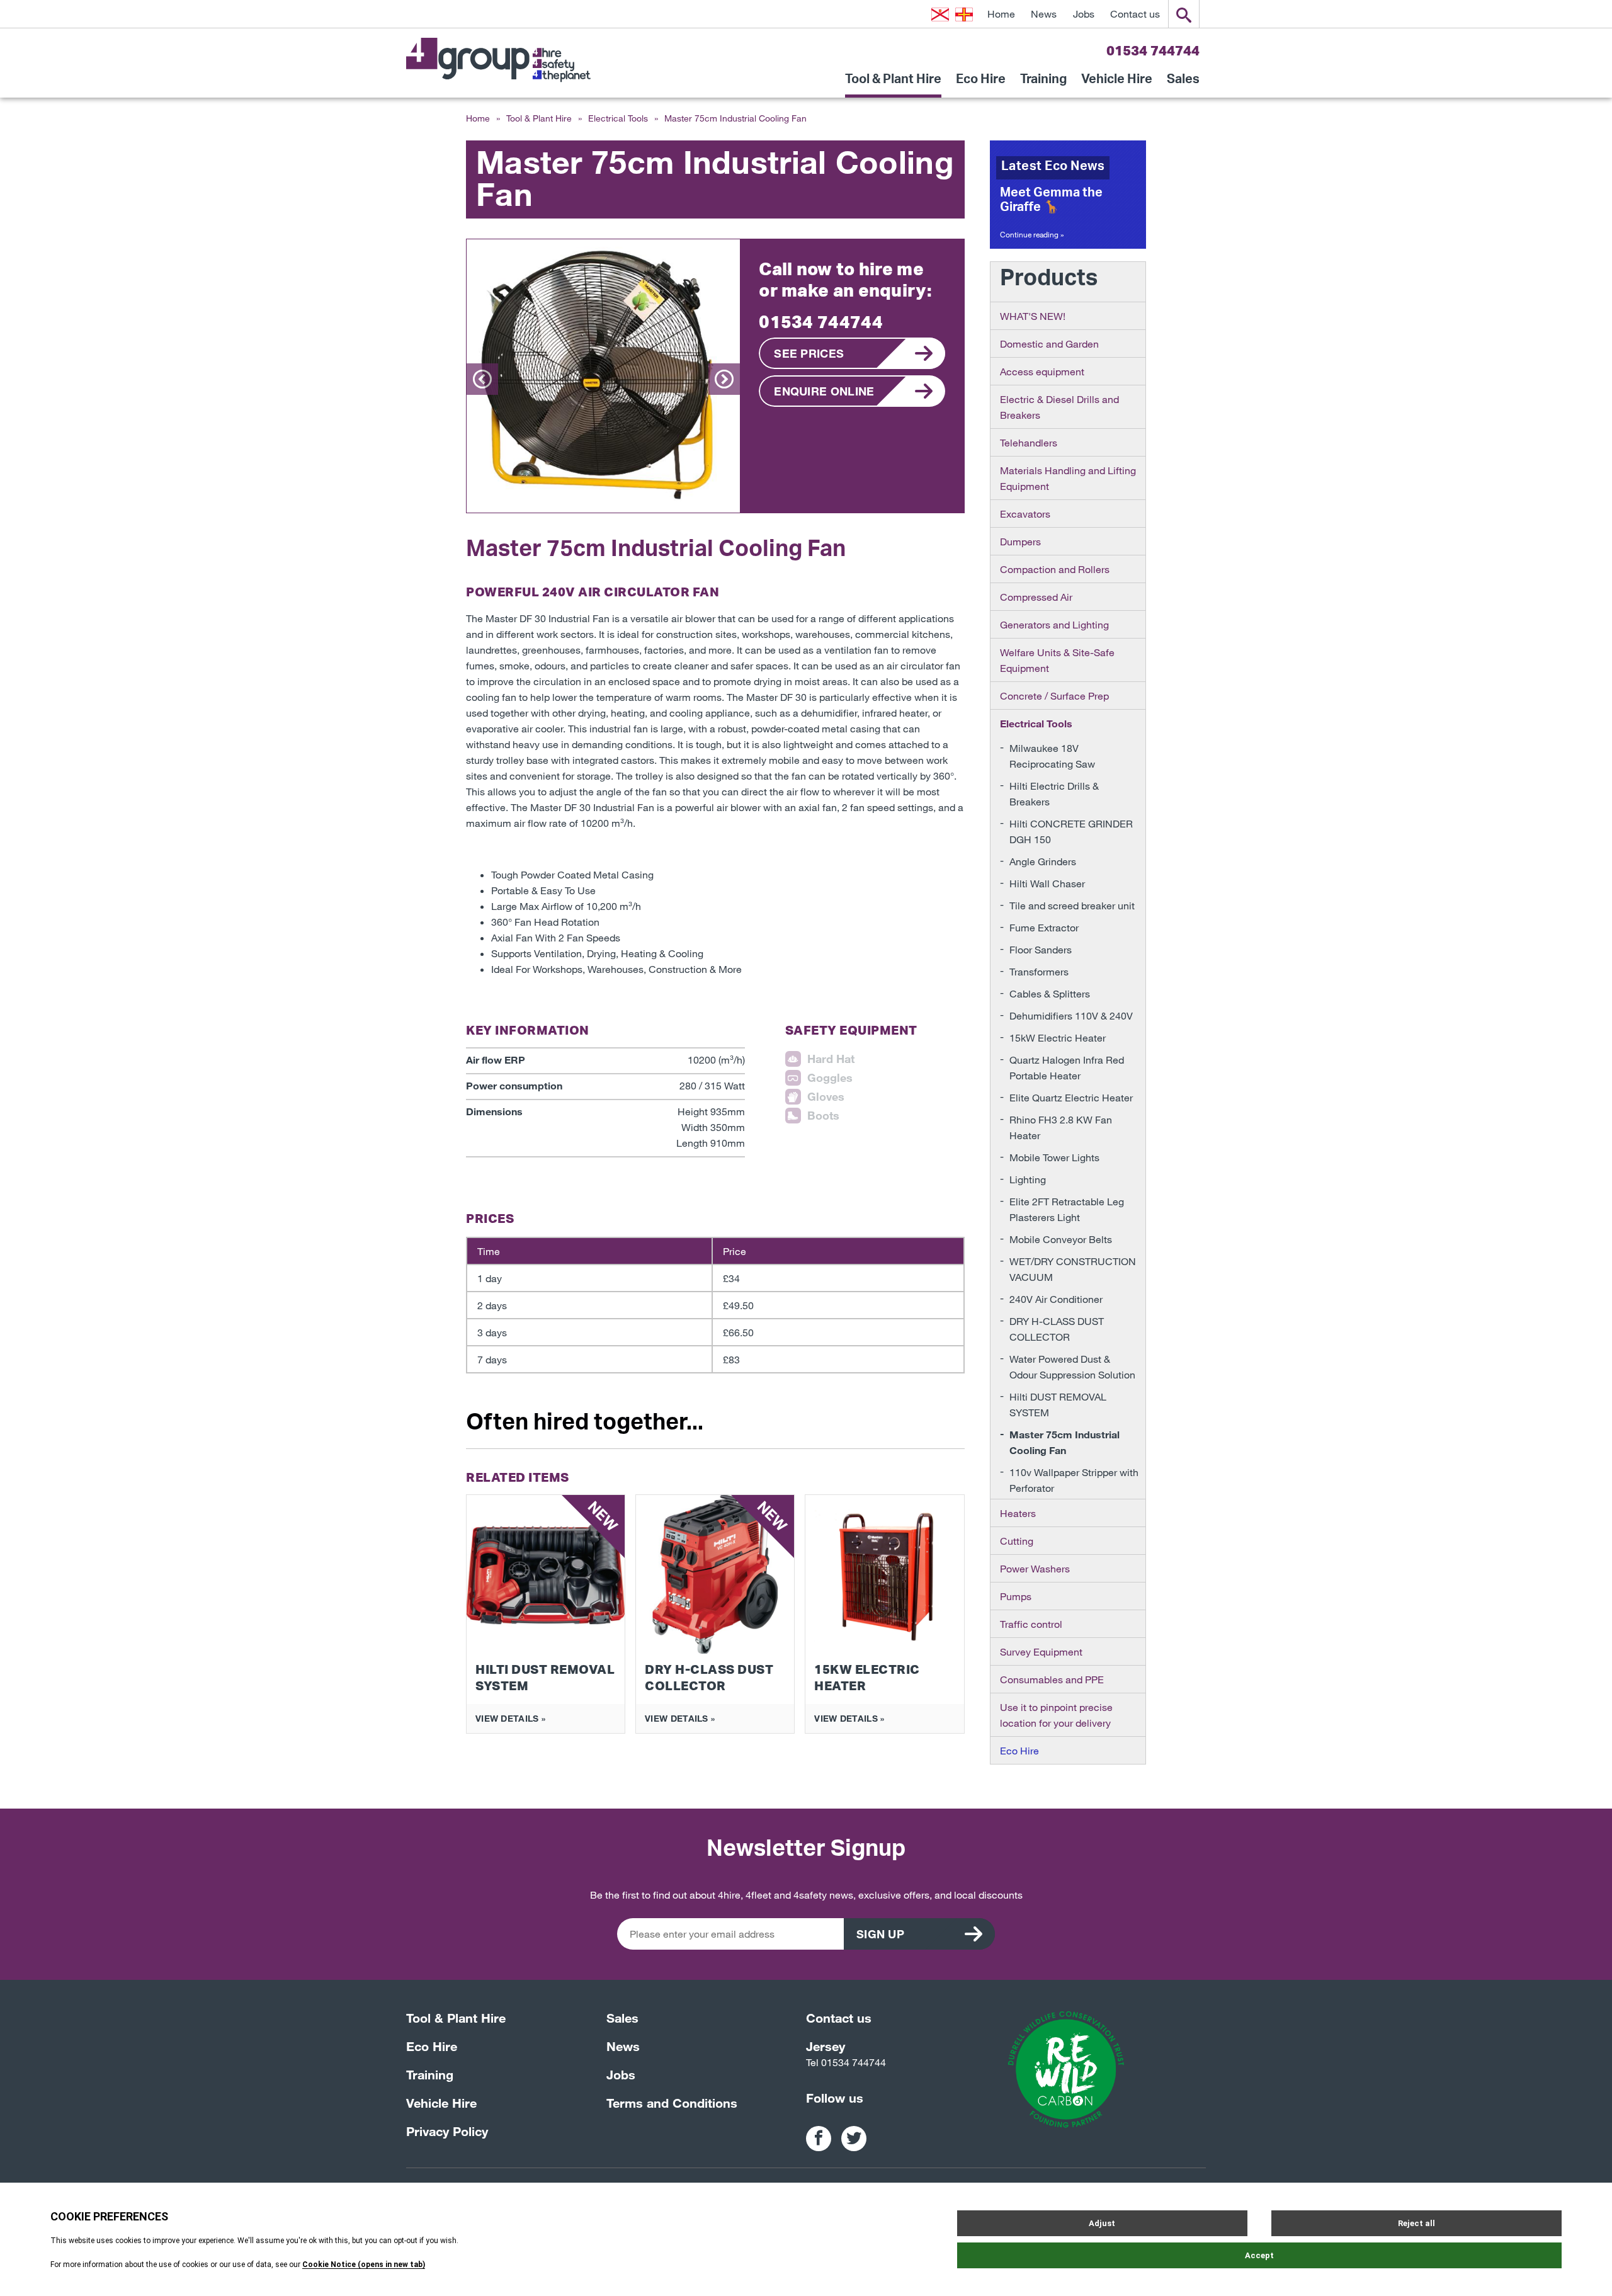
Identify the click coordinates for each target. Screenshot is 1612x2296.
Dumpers (1020, 541)
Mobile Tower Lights (1054, 1157)
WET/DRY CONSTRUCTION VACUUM (1073, 1269)
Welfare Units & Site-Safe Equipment (1057, 660)
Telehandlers (1029, 442)
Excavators (1025, 514)
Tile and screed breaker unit (1072, 905)
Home (1001, 14)
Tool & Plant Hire (893, 84)
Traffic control (1031, 1624)
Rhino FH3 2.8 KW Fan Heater (1061, 1127)
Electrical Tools (618, 118)
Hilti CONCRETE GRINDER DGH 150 (1071, 831)
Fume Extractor (1044, 927)
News (1044, 14)
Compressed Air (1036, 597)
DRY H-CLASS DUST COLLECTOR (1057, 1329)
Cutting (1017, 1541)
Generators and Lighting (1054, 624)
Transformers (1039, 971)
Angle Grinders (1043, 861)
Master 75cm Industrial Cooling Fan (1064, 1442)
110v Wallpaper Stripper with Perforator (1074, 1480)
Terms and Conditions (672, 2103)
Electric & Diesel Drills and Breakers (1059, 407)
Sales (1183, 84)
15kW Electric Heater (1058, 1037)
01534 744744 (1153, 50)
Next (724, 379)
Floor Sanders (1041, 949)
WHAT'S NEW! (1033, 316)
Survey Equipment (1041, 1651)
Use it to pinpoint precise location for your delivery (1056, 1715)
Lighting (1028, 1179)
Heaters (1018, 1513)
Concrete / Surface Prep (1054, 696)
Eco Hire (981, 84)
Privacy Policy (447, 2131)
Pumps (1016, 1596)
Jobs (1084, 14)
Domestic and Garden (1049, 344)
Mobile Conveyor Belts (1061, 1239)
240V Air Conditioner (1056, 1299)
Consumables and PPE (1052, 1679)
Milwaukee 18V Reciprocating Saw (1052, 756)
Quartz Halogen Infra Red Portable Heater (1067, 1067)
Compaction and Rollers (1055, 569)
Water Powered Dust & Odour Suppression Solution (1072, 1367)
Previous (482, 379)
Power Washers (1035, 1568)
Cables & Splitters (1050, 993)
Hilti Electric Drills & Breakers (1054, 793)
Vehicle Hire (1117, 84)
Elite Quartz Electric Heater (1071, 1097)
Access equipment (1042, 371)
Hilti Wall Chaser (1047, 883)
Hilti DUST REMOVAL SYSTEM (1058, 1404)
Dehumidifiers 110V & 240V (1071, 1015)
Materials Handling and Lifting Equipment (1068, 478)
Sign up (880, 1934)
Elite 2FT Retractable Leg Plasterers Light (1067, 1209)
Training (1043, 84)
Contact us (1135, 14)
